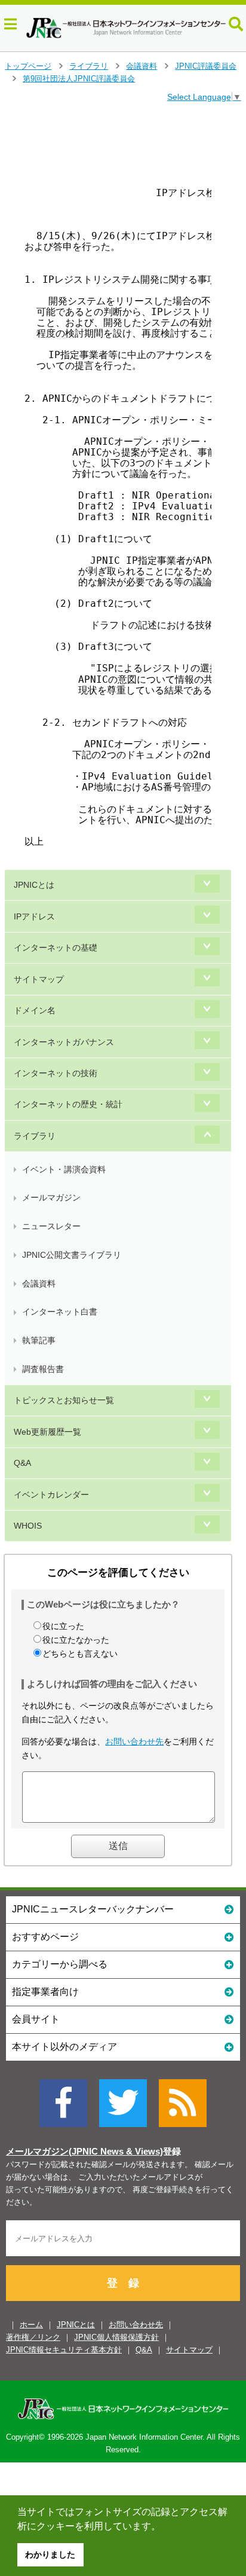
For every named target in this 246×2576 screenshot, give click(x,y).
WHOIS (28, 1526)
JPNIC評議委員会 (206, 66)
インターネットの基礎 (56, 948)
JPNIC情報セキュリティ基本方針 (64, 2350)
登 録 (123, 2283)
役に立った (63, 1626)
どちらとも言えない (80, 1654)
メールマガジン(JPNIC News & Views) (84, 2152)
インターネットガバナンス (64, 1042)
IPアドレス (34, 916)
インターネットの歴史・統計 (68, 1104)
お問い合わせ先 (134, 1741)
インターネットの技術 (56, 1073)
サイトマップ (39, 979)
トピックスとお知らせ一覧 (64, 1400)
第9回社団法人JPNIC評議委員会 (79, 79)
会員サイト (36, 2019)
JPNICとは (34, 885)
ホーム (31, 2325)
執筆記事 (39, 1340)
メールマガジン (51, 1197)
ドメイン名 (35, 1010)
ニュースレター (51, 1226)
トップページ (28, 66)
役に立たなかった (76, 1640)
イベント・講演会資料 (64, 1169)
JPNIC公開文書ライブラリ (72, 1255)
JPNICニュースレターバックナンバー (93, 1909)
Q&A (22, 1463)
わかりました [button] (50, 2554)
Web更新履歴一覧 (47, 1432)
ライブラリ (89, 66)
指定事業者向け (45, 1992)
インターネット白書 (60, 1312)
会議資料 (142, 66)
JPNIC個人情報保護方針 (116, 2337)
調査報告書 (43, 1369)
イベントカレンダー (51, 1495)
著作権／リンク (33, 2337)
